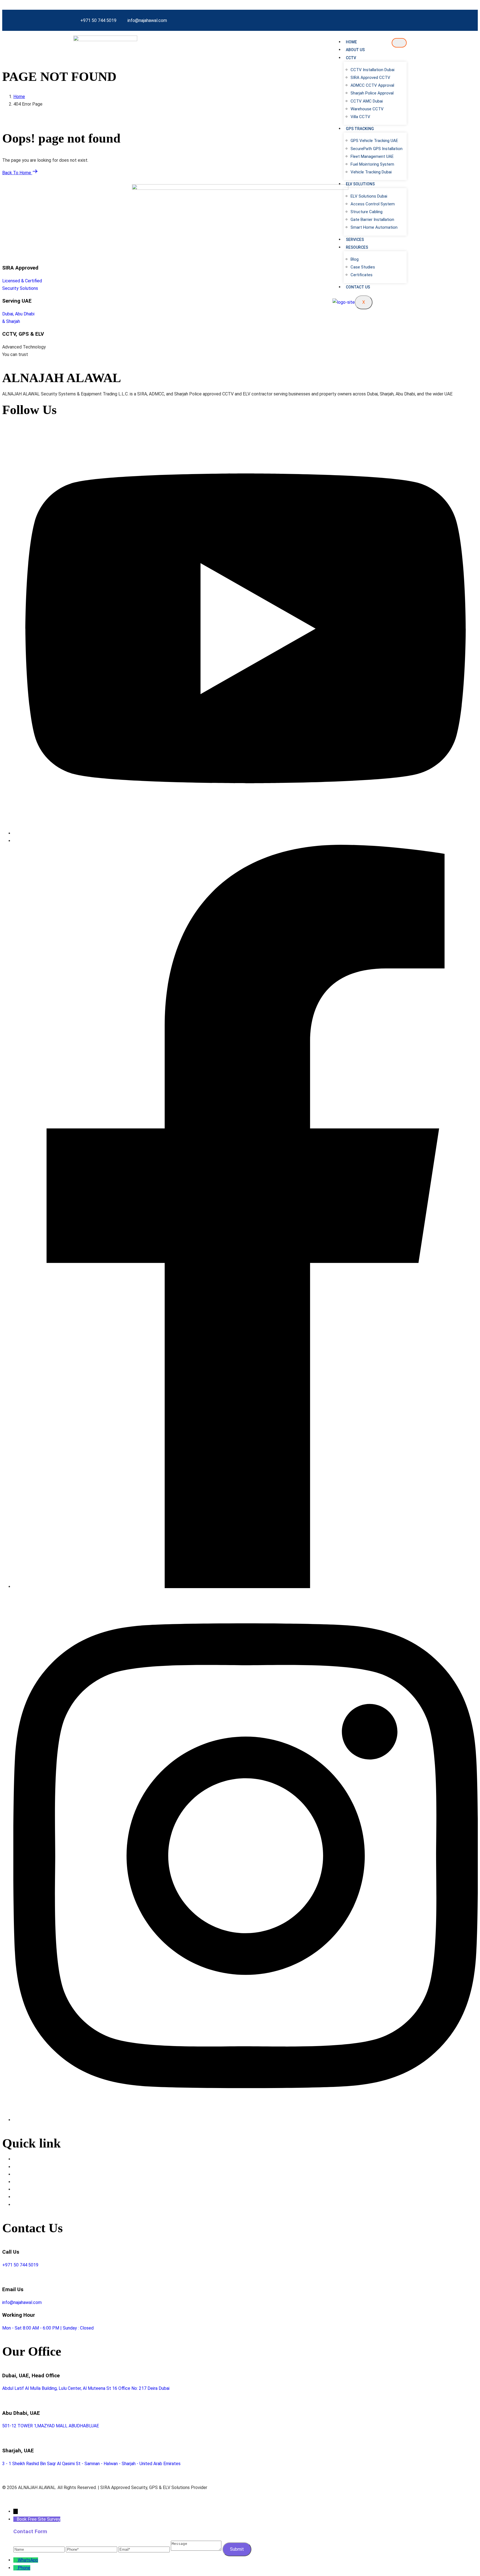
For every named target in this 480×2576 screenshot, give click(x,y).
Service (21, 2174)
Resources (357, 247)
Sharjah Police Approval (372, 93)
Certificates (362, 275)
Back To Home (17, 173)
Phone (24, 2568)
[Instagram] (246, 2120)
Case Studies (363, 267)
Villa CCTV (360, 117)
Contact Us (358, 287)
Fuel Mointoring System (372, 164)
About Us (355, 50)
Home (351, 42)
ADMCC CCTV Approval (372, 85)
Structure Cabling (367, 212)
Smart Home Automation (374, 227)
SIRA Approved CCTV (370, 78)
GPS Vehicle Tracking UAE (374, 141)
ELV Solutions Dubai (369, 196)
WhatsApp (28, 2560)
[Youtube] (246, 833)
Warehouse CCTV (367, 109)
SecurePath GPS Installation (377, 149)
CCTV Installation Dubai (372, 70)
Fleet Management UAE (372, 156)
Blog (355, 259)
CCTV (351, 58)
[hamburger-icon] (399, 43)
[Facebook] (246, 1587)
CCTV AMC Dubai (367, 101)
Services (355, 240)
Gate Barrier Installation (372, 220)
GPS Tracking (360, 129)
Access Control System (373, 204)
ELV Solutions (360, 184)
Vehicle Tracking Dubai (371, 172)
